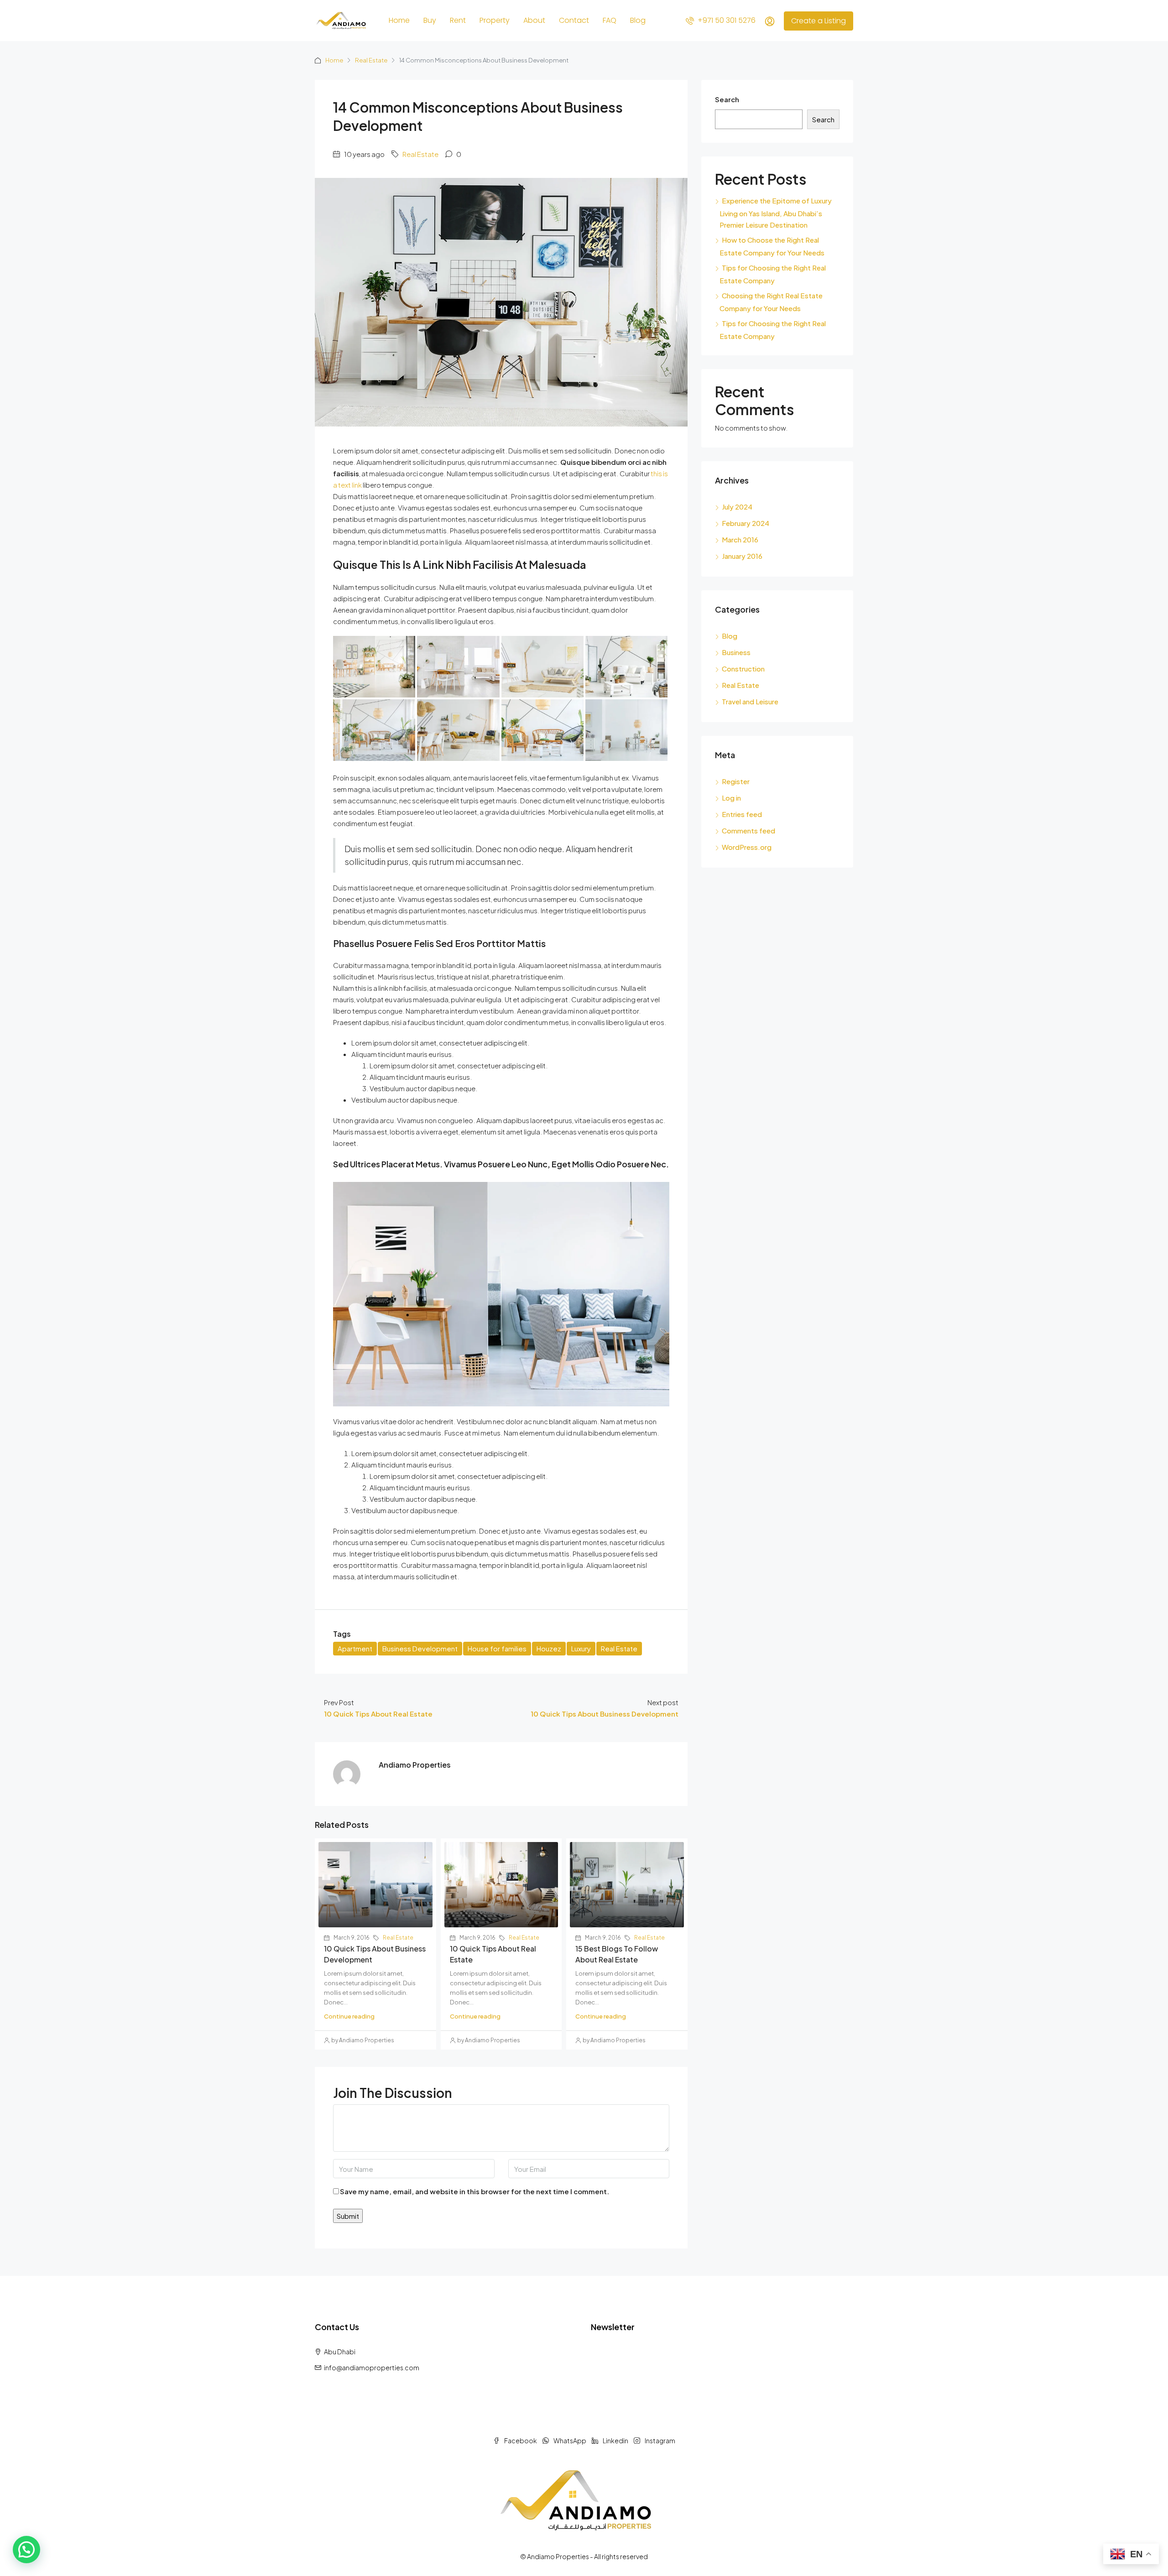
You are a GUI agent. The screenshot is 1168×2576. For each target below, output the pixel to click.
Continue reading (349, 2016)
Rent (458, 20)
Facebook (521, 2441)
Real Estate (371, 60)
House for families (497, 1648)
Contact (574, 20)
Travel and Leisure (750, 701)
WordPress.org (747, 847)
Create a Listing (819, 21)
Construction (743, 669)
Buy (430, 20)
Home (399, 20)
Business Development (420, 1648)
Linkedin (615, 2441)
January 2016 (742, 556)
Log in (731, 798)
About (534, 20)
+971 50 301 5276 (726, 20)
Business (736, 652)
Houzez (549, 1648)
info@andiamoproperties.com (372, 2368)
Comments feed (748, 830)
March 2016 (740, 539)
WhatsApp (570, 2441)
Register (736, 781)
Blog (638, 20)
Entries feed (742, 814)
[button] (26, 2550)
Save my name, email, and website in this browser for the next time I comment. (474, 2191)
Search (727, 99)
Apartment (355, 1648)
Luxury (581, 1648)
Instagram (660, 2441)
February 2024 (746, 523)
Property (495, 20)
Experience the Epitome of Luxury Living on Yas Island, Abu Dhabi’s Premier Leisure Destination (776, 213)
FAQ (610, 20)
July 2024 (737, 507)
